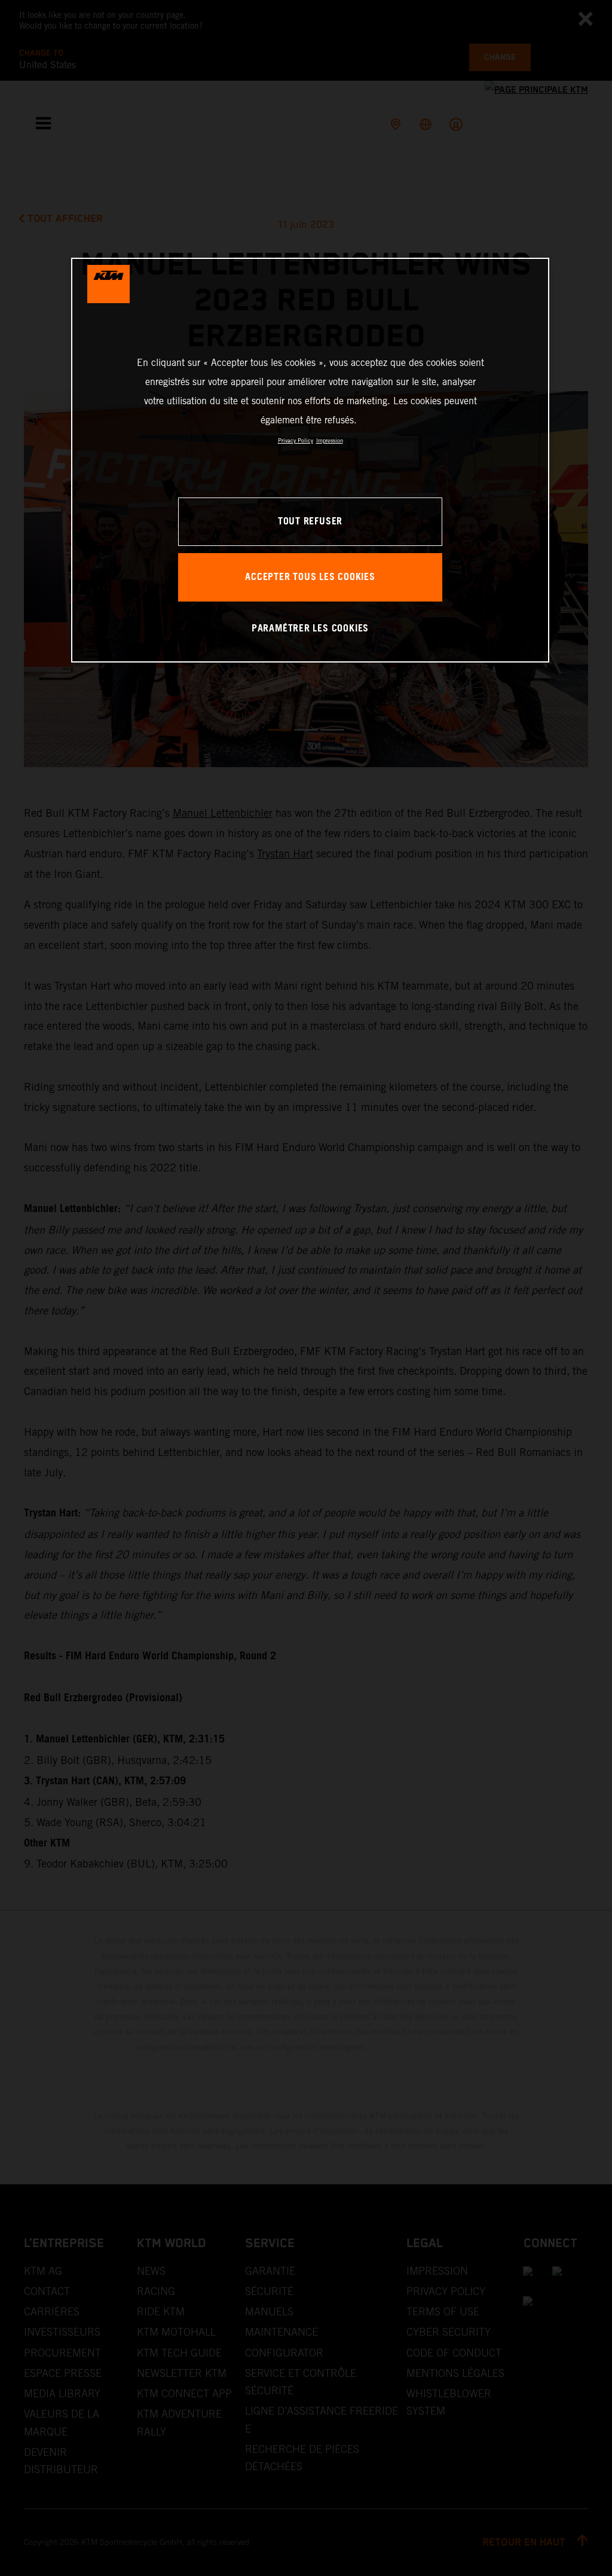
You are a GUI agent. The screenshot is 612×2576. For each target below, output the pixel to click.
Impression (330, 440)
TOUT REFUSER (310, 522)
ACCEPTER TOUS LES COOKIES (310, 577)
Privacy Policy (296, 440)
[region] (310, 460)
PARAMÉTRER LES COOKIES (310, 629)
